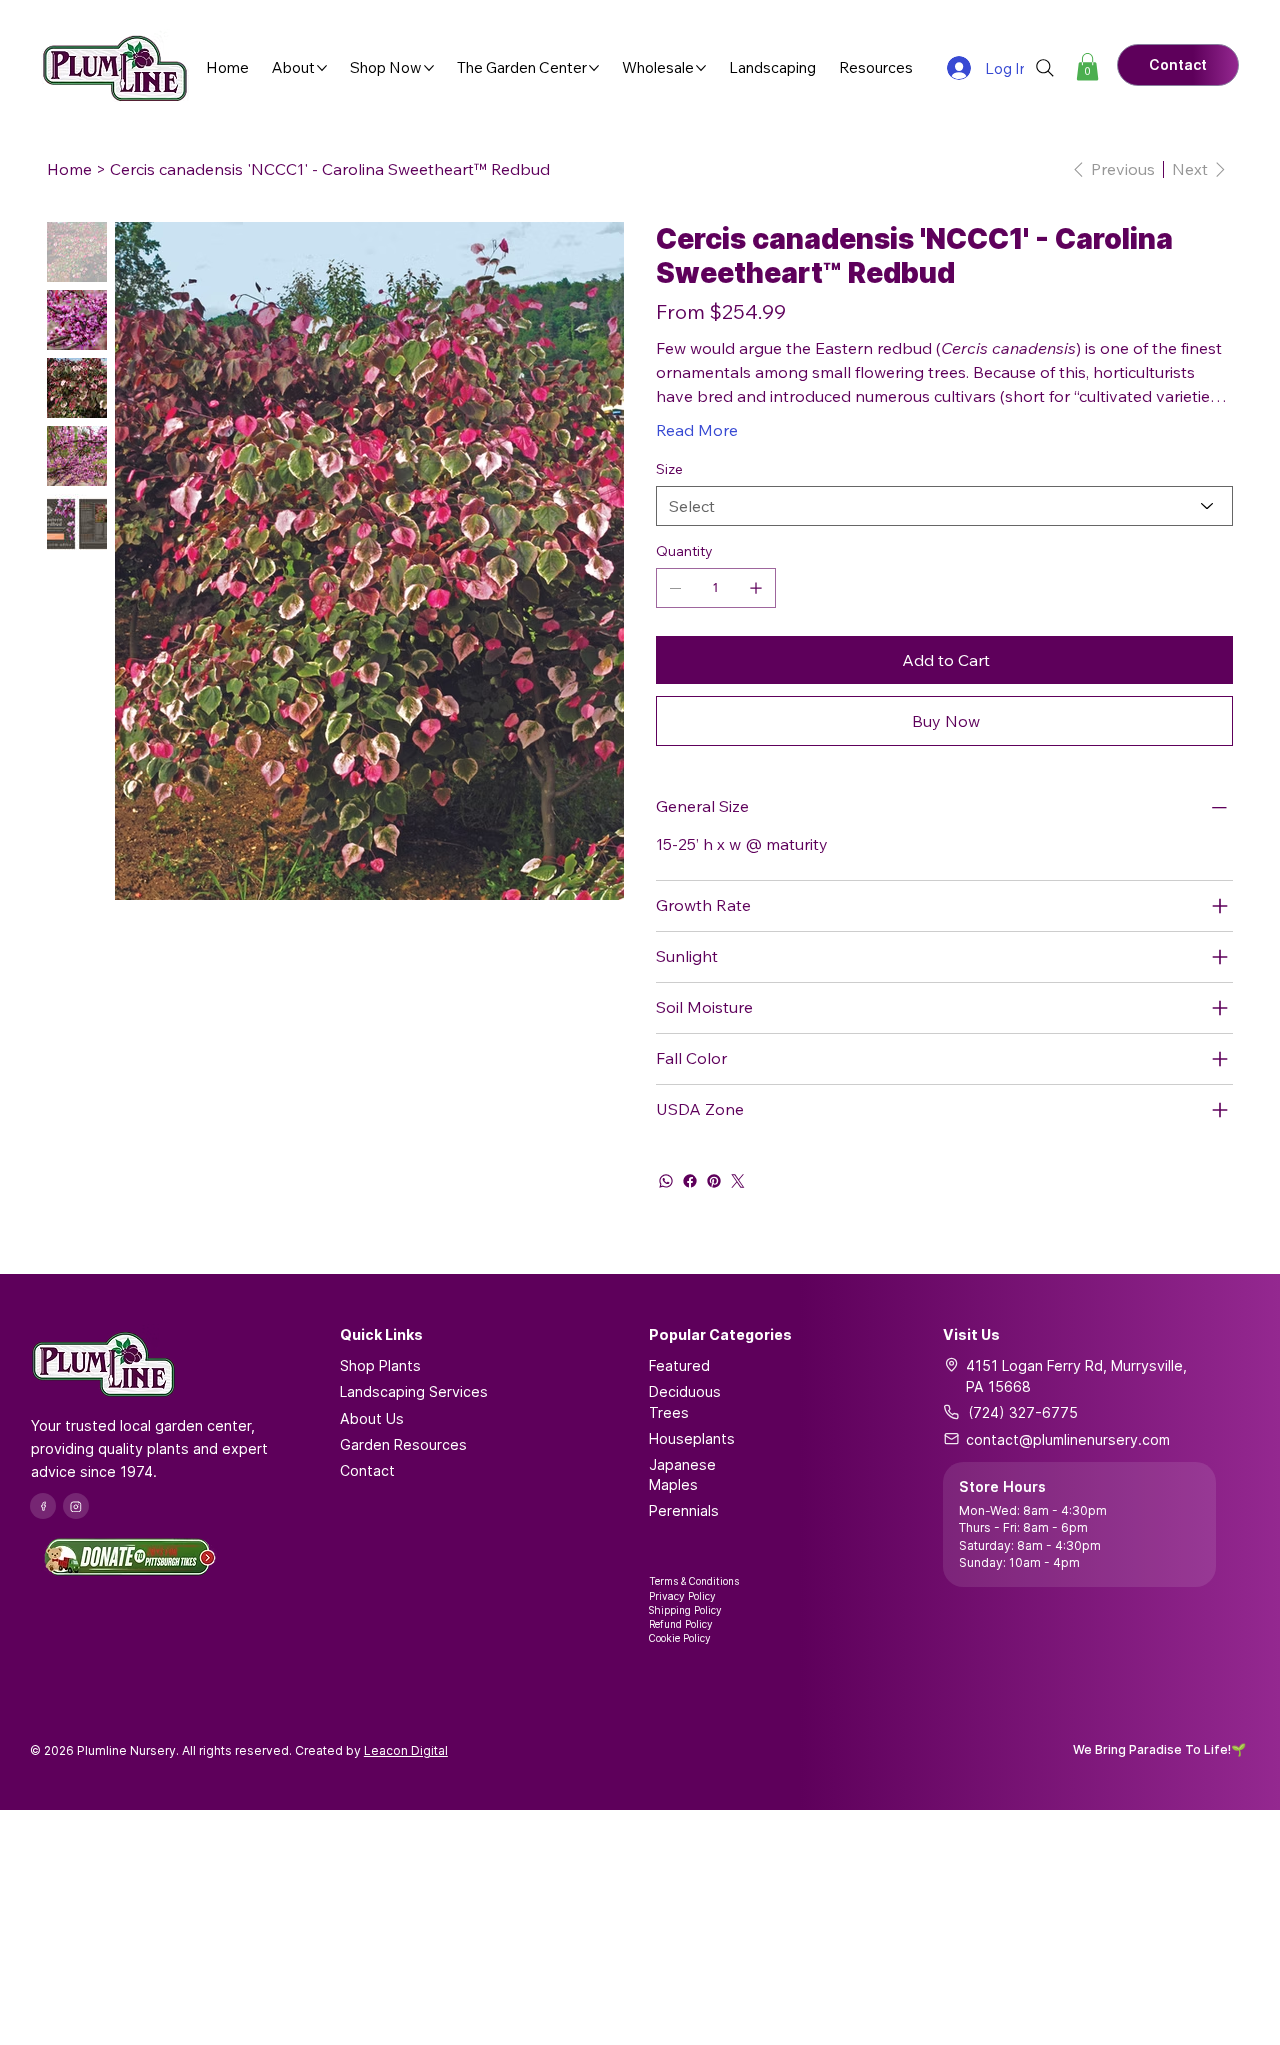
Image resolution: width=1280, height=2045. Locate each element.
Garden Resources (403, 1444)
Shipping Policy (685, 1610)
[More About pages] (322, 68)
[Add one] (756, 588)
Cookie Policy (680, 1638)
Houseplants (692, 1438)
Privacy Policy (682, 1596)
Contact (367, 1470)
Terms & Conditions (694, 1581)
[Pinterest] (714, 1181)
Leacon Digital (406, 1750)
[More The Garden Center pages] (594, 68)
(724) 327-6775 (1023, 1412)
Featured (679, 1365)
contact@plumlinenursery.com (1068, 1439)
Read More (697, 430)
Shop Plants (380, 1365)
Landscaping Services (414, 1391)
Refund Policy (681, 1624)
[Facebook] (690, 1181)
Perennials (684, 1510)
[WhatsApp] (666, 1181)
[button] (1087, 66)
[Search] (1045, 68)
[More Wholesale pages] (701, 68)
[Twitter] (738, 1181)
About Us (372, 1418)
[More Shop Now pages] (429, 68)
